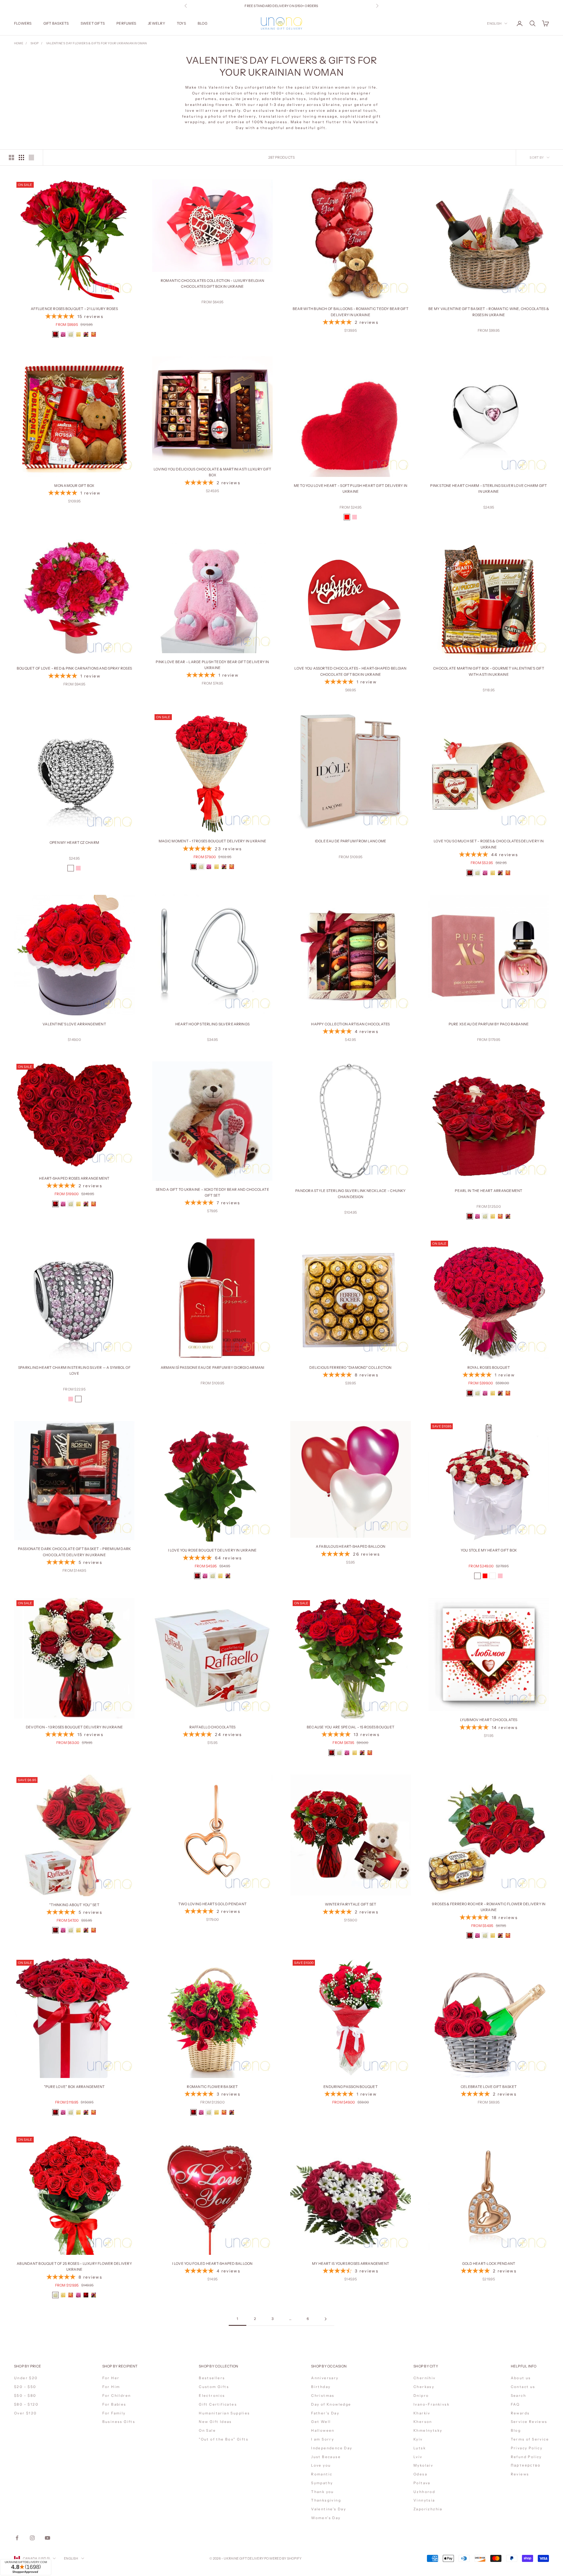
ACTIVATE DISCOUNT (320, 2530)
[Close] (352, 2448)
